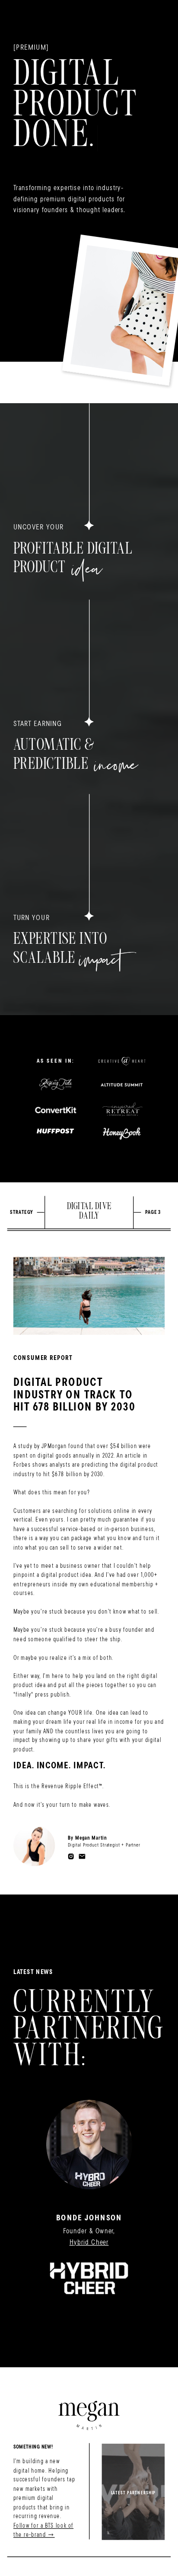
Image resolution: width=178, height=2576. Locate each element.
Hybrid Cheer (89, 2242)
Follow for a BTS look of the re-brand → (43, 2530)
